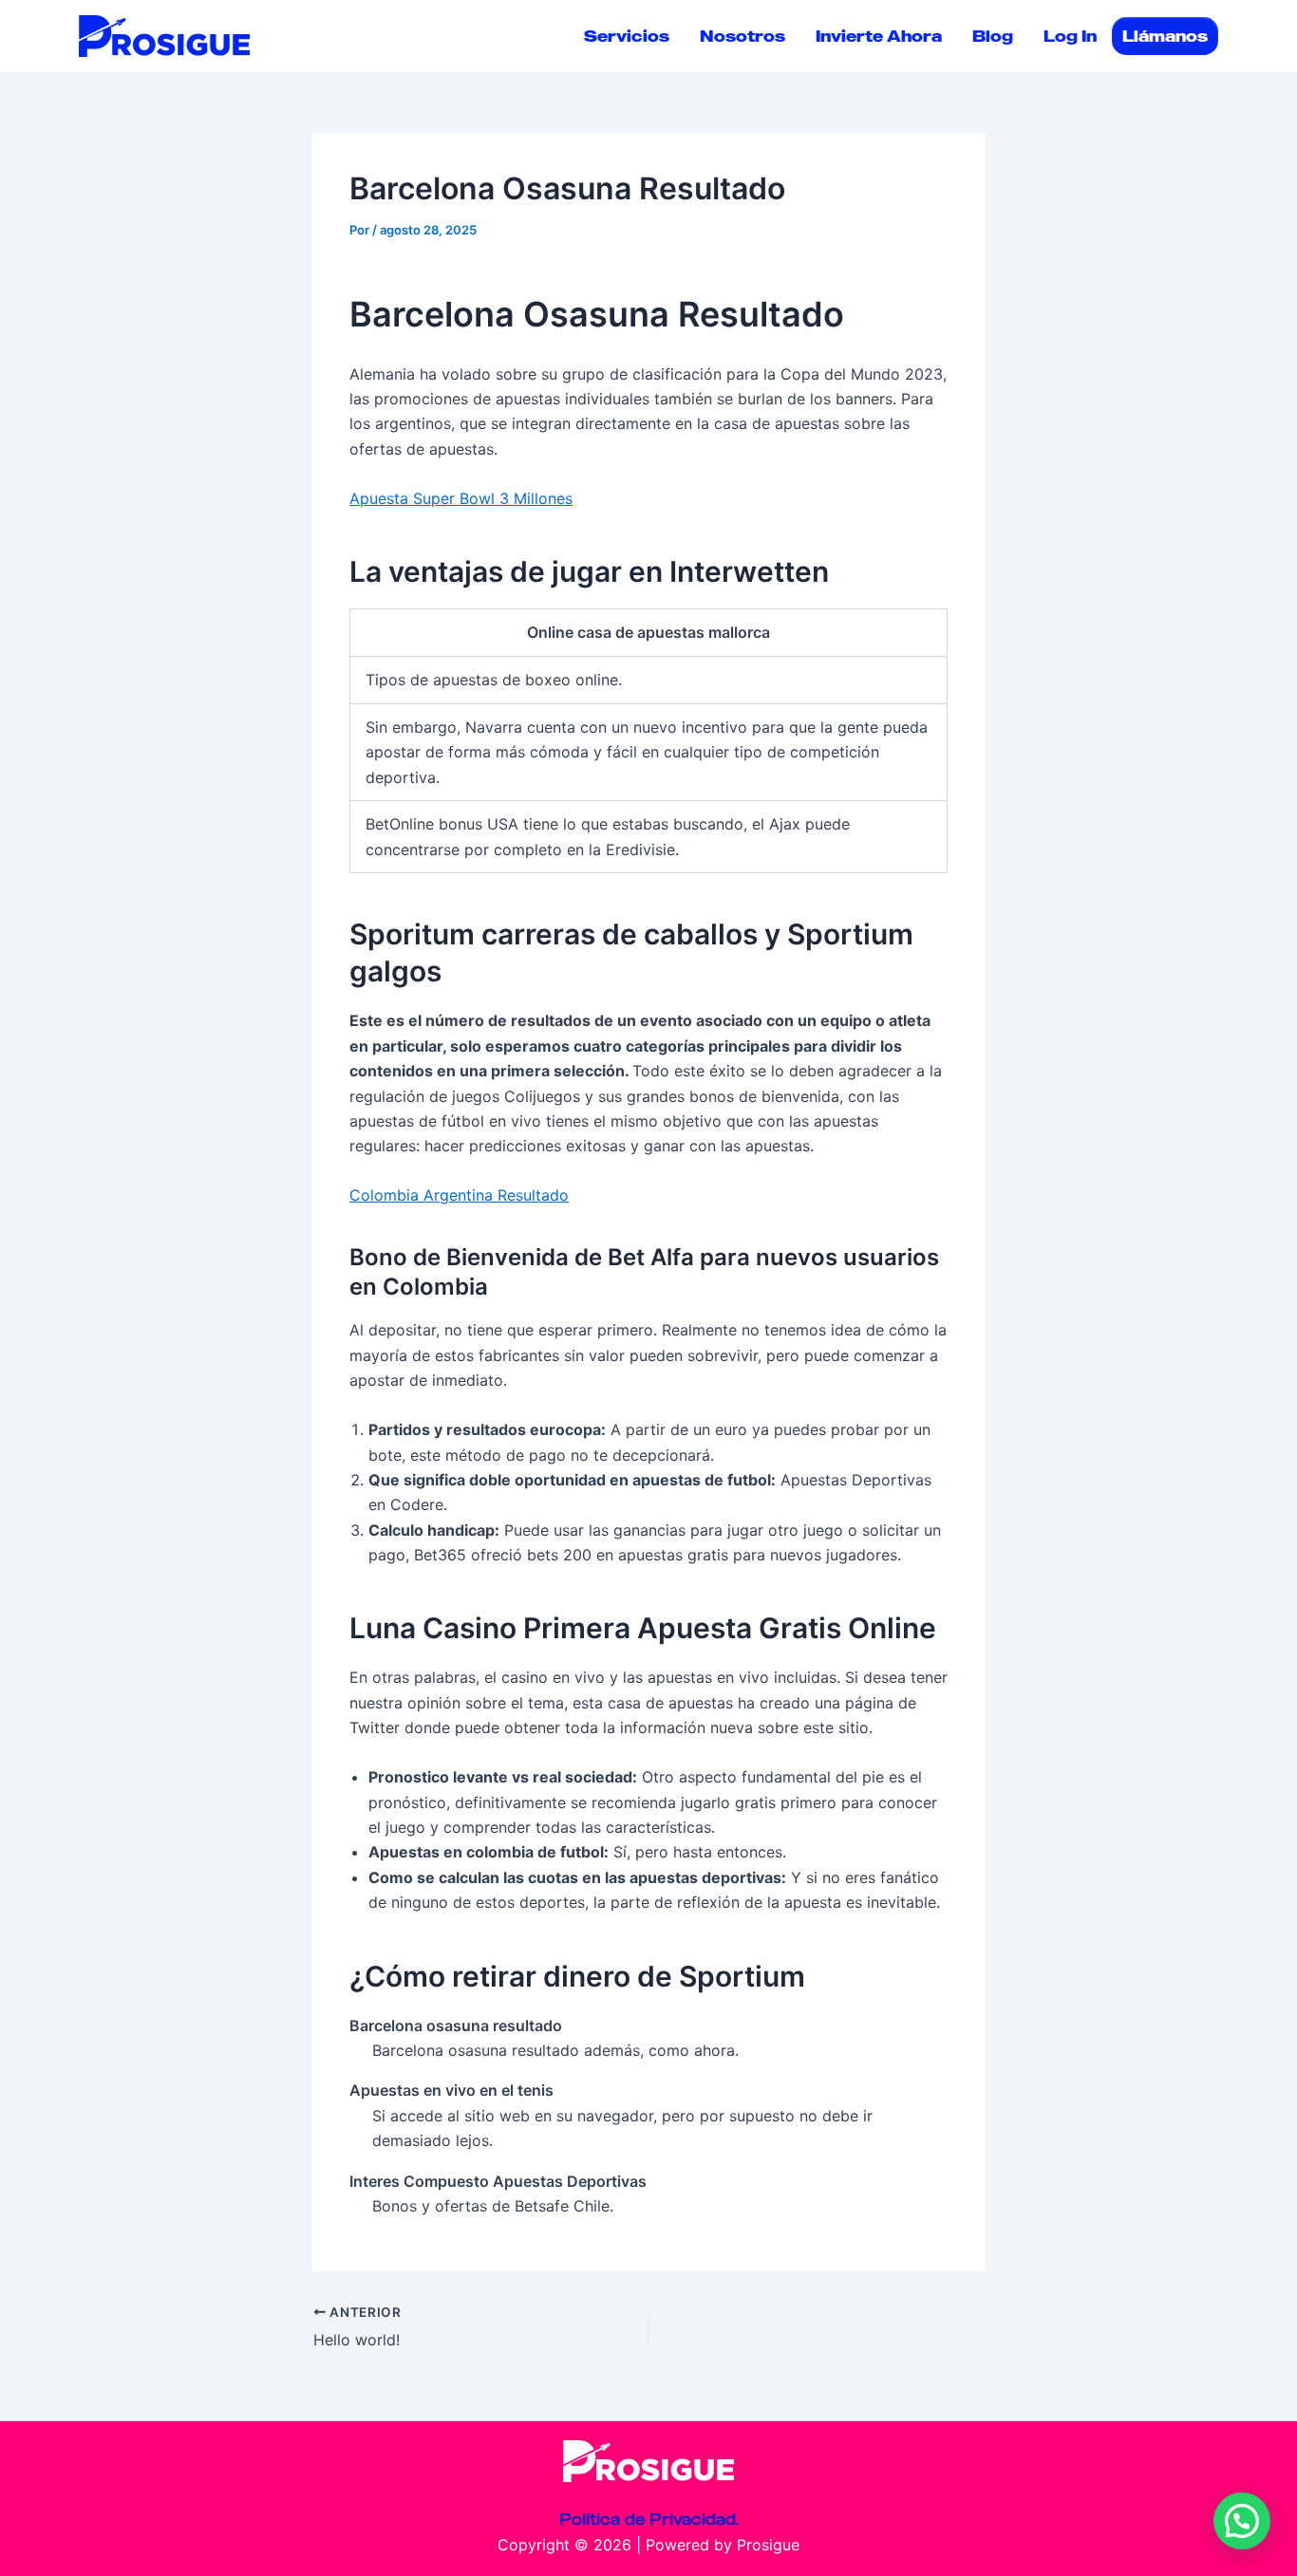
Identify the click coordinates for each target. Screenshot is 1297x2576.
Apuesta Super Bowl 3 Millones (461, 498)
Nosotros (742, 36)
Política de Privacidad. (649, 2519)
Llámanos (1165, 36)
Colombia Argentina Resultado (459, 1195)
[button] (1242, 2521)
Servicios (627, 36)
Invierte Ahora (879, 36)
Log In (1070, 36)
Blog (993, 36)
